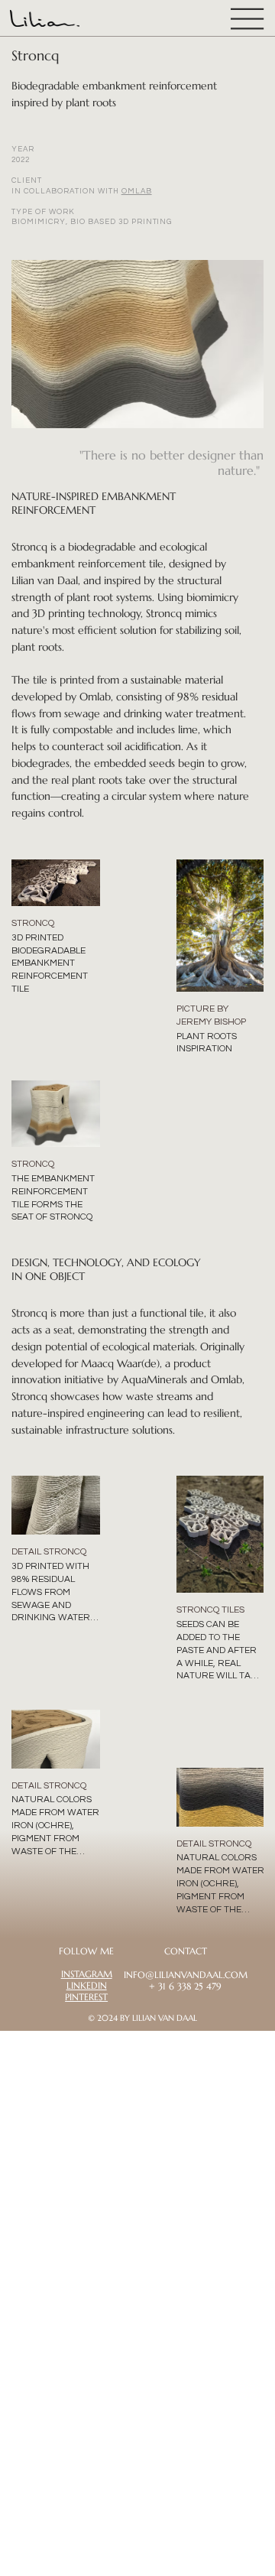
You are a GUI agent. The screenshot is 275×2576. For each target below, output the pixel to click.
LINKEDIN (87, 1986)
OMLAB (137, 191)
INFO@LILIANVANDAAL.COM (186, 1975)
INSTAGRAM (87, 1974)
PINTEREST (86, 1997)
